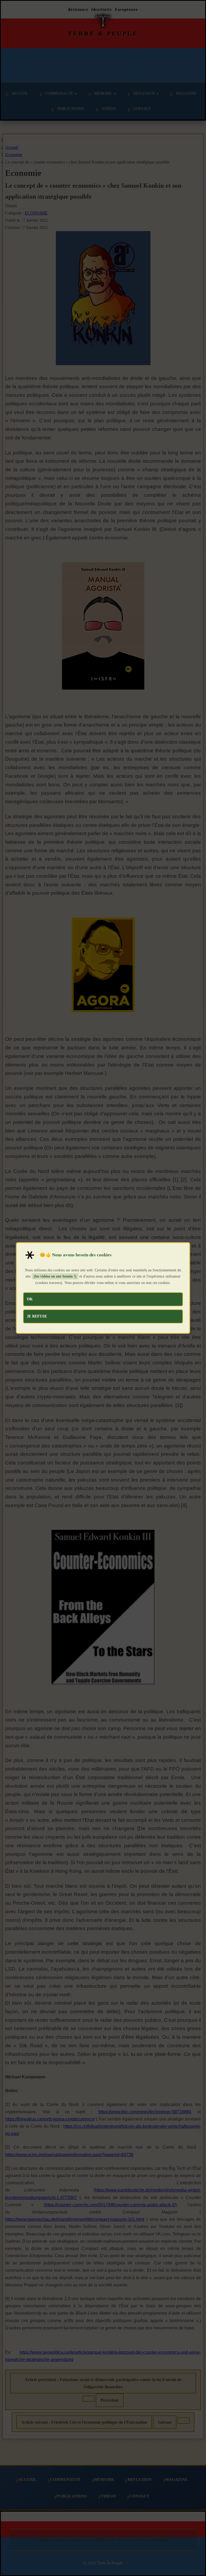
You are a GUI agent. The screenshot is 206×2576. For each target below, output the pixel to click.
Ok (30, 1299)
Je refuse (37, 1316)
